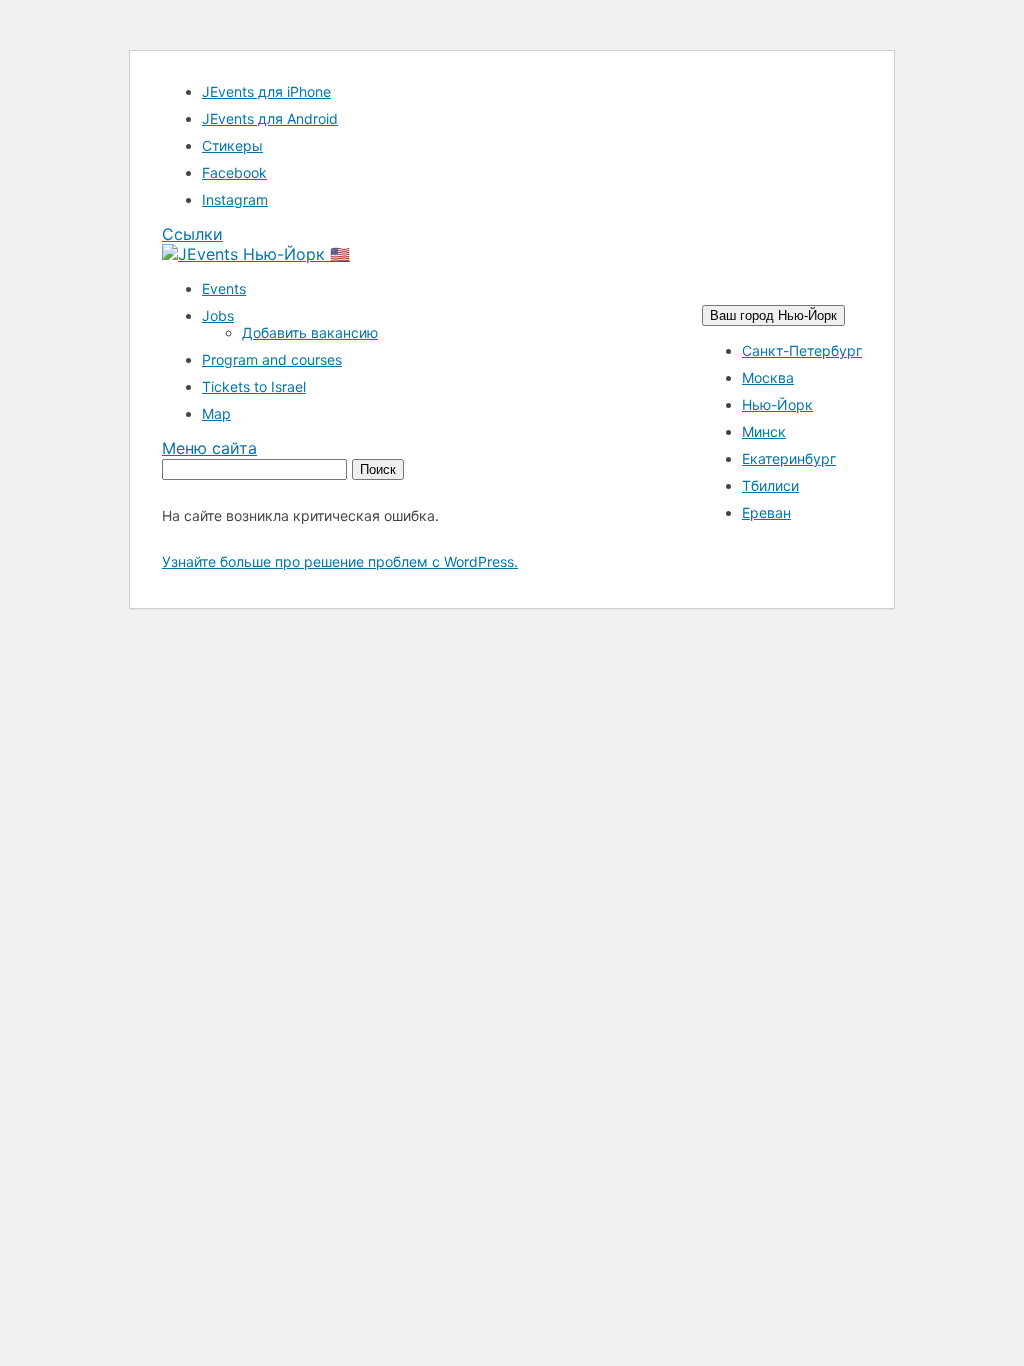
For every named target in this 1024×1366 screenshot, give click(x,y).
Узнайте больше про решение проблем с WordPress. (340, 561)
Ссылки (192, 234)
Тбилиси (770, 485)
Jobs (218, 315)
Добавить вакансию (310, 332)
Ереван (766, 512)
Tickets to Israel (254, 386)
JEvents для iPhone (266, 91)
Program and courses (272, 359)
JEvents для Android (270, 118)
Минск (764, 431)
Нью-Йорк (777, 404)
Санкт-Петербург (802, 350)
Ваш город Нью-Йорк (773, 315)
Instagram (235, 199)
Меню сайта (209, 448)
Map (216, 413)
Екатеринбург (789, 458)
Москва (768, 377)
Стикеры (232, 145)
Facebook (234, 172)
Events (224, 288)
